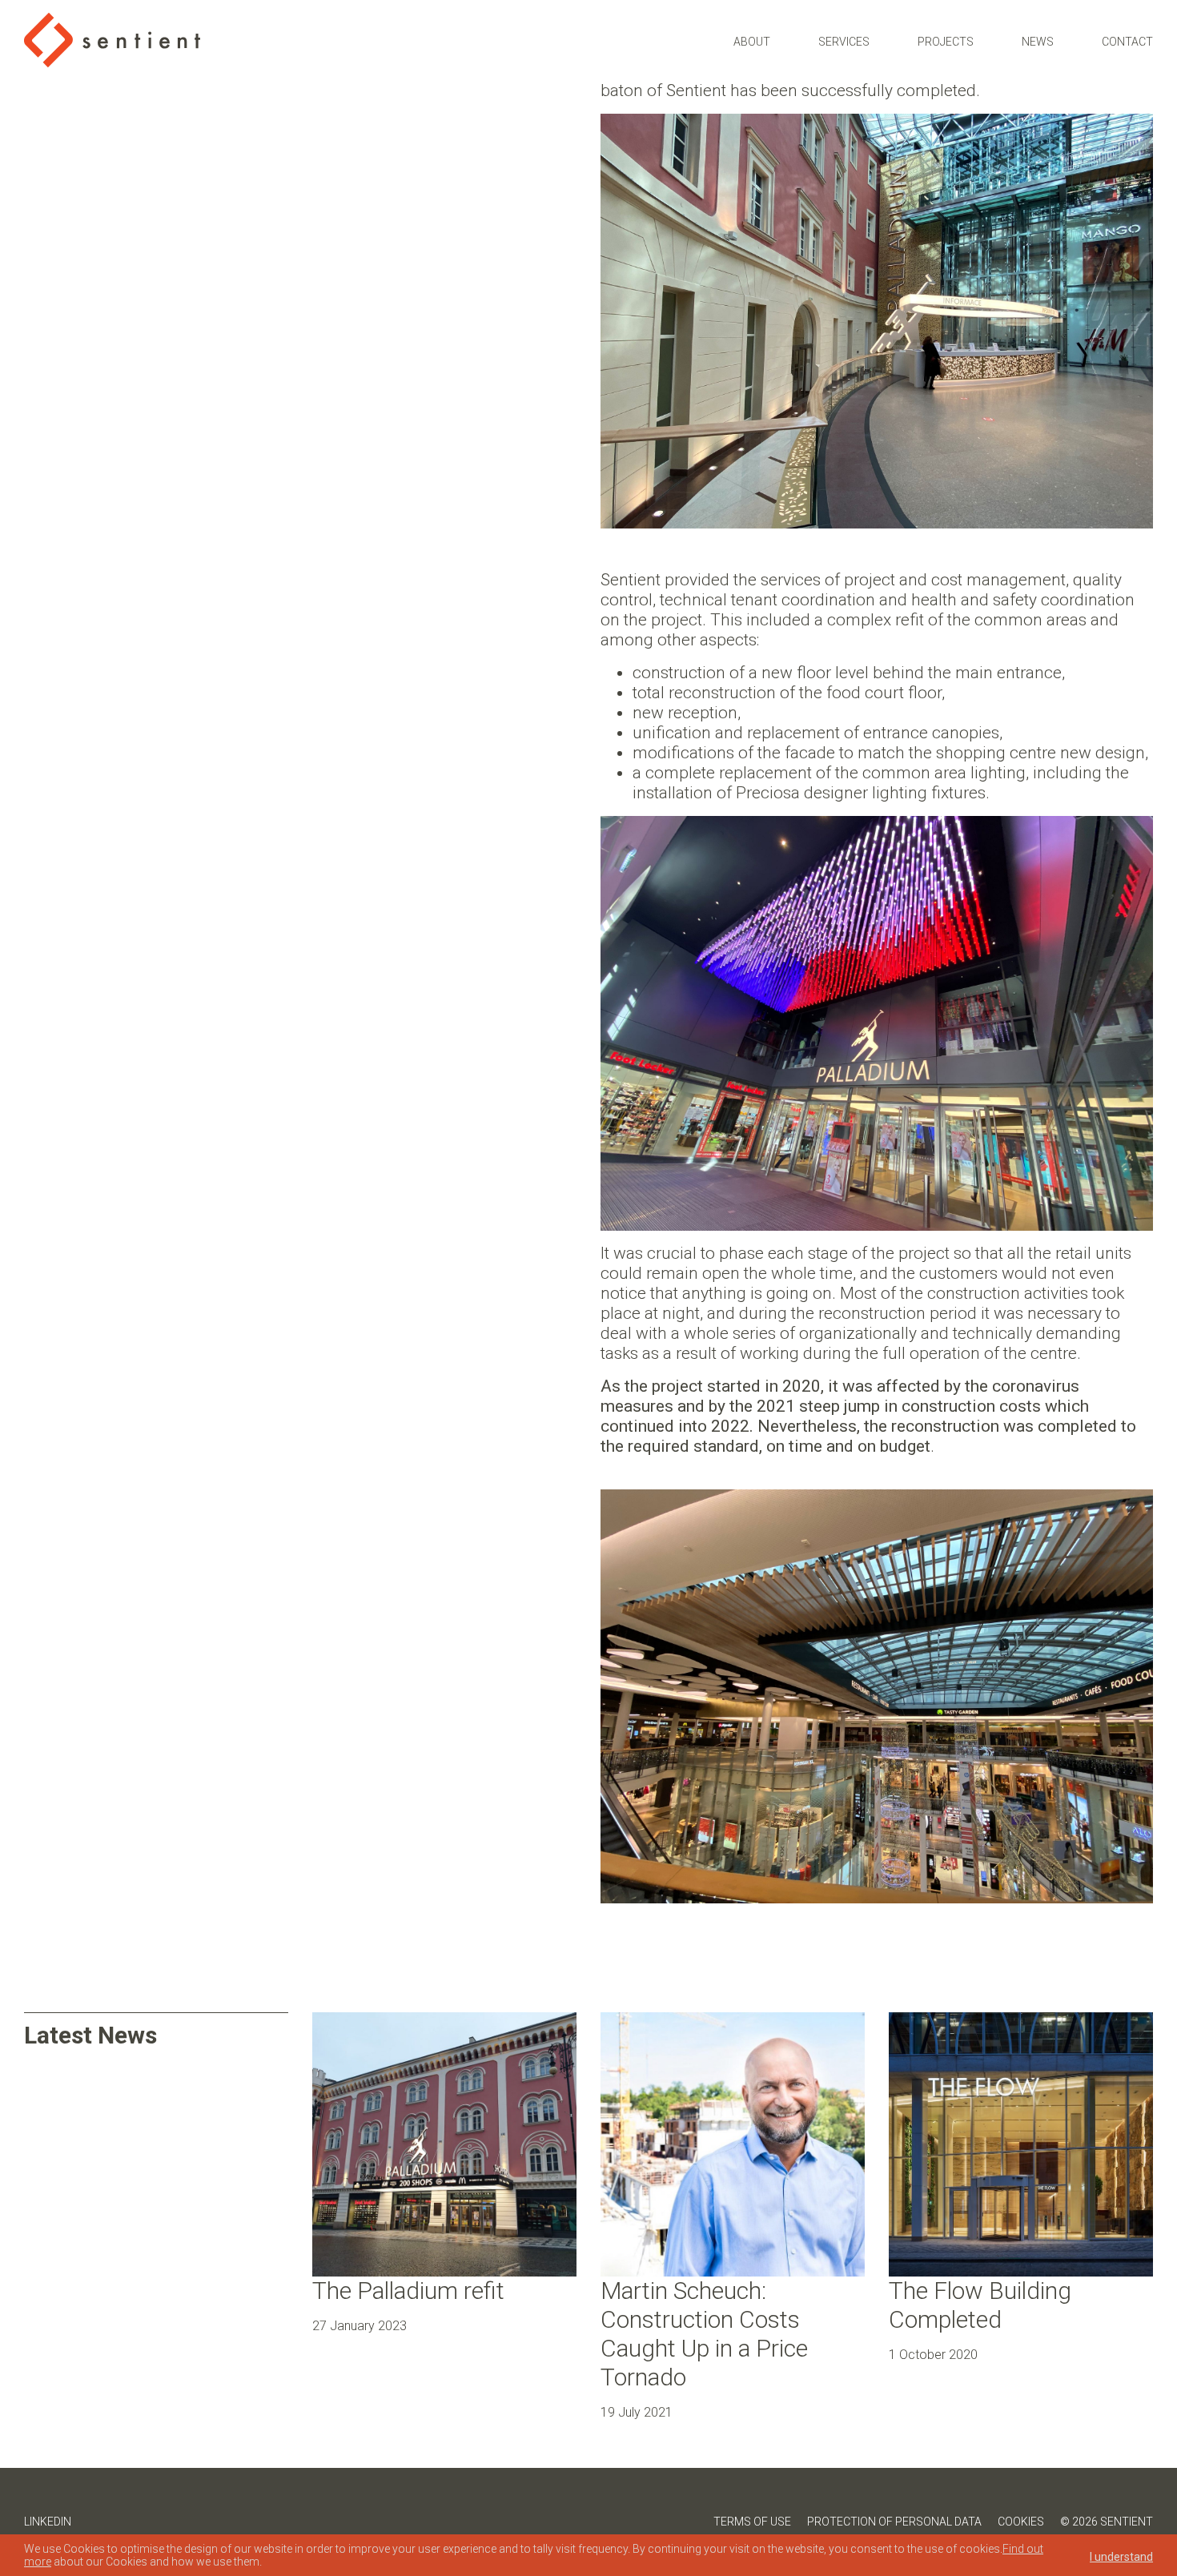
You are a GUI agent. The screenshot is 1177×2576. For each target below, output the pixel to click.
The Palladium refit (408, 2291)
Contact (1127, 42)
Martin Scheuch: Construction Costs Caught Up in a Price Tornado (704, 2334)
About (752, 42)
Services (844, 42)
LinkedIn (48, 2522)
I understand (1121, 2557)
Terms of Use (752, 2522)
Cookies (1021, 2522)
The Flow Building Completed (980, 2305)
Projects (946, 42)
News (1038, 42)
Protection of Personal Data (894, 2522)
